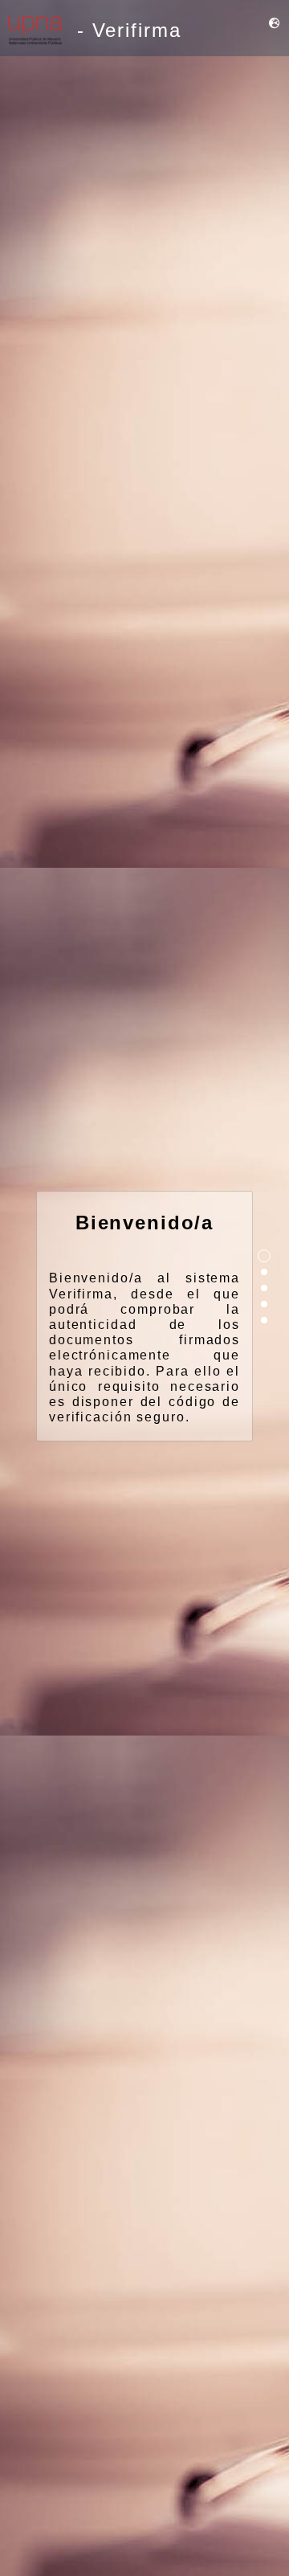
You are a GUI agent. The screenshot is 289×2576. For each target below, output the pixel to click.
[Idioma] (275, 24)
